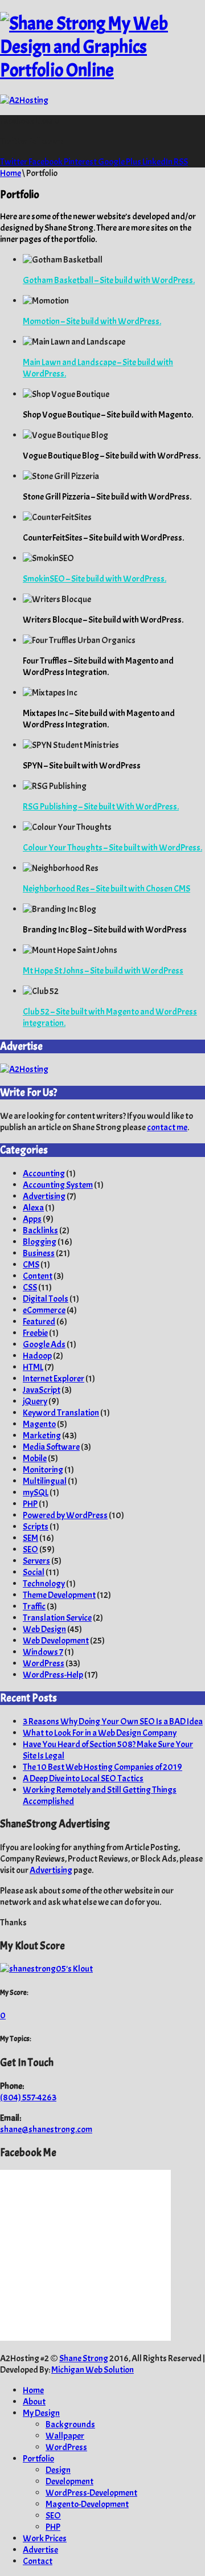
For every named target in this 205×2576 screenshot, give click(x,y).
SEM (30, 1538)
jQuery (35, 1401)
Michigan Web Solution (93, 2370)
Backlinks (40, 1230)
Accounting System (58, 1185)
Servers (36, 1561)
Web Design (44, 1629)
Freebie (35, 1333)
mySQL (36, 1493)
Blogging (40, 1242)
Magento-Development (87, 2504)
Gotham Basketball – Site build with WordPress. (109, 280)
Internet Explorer (54, 1379)
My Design (41, 2413)
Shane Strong (84, 2358)
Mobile (35, 1458)
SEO (30, 1549)
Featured (39, 1322)
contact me (167, 1127)
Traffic (34, 1606)
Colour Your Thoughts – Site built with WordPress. (112, 848)
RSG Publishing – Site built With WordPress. (101, 807)
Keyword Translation (61, 1413)
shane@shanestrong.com (46, 2129)
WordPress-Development (91, 2493)
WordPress (44, 1663)
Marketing (42, 1436)
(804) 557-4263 (28, 2097)
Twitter (14, 162)
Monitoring (43, 1470)
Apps (32, 1219)
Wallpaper (65, 2436)
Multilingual (45, 1481)
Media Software (51, 1447)
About (34, 2402)
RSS (181, 162)
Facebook (46, 162)
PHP (30, 1504)
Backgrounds (70, 2424)
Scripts (36, 1527)
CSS (30, 1287)
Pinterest (81, 162)
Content (38, 1276)
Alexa (33, 1208)
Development (69, 2481)
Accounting (44, 1173)
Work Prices (45, 2538)
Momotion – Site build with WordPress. (92, 321)
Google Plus (120, 162)
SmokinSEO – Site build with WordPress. (95, 579)
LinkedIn (158, 162)
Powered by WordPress (65, 1515)
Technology (44, 1584)
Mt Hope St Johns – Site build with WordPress (103, 971)
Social (34, 1572)
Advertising (44, 1196)
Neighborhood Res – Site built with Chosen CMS (106, 889)
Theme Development (59, 1595)
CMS (31, 1265)
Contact (38, 2561)
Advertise (40, 2550)
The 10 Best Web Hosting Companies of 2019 (102, 1767)
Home (11, 173)
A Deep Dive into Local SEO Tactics (83, 1778)
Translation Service (57, 1618)
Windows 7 (43, 1652)
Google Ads (44, 1344)
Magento (39, 1424)
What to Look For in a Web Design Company (100, 1733)
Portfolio (38, 2459)
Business (39, 1253)
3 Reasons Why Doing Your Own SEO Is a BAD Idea (113, 1722)
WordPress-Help (53, 1675)
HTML (33, 1367)
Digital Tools (46, 1299)
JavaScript (42, 1390)
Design (58, 2470)
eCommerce (44, 1310)
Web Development (56, 1641)
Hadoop (37, 1356)
